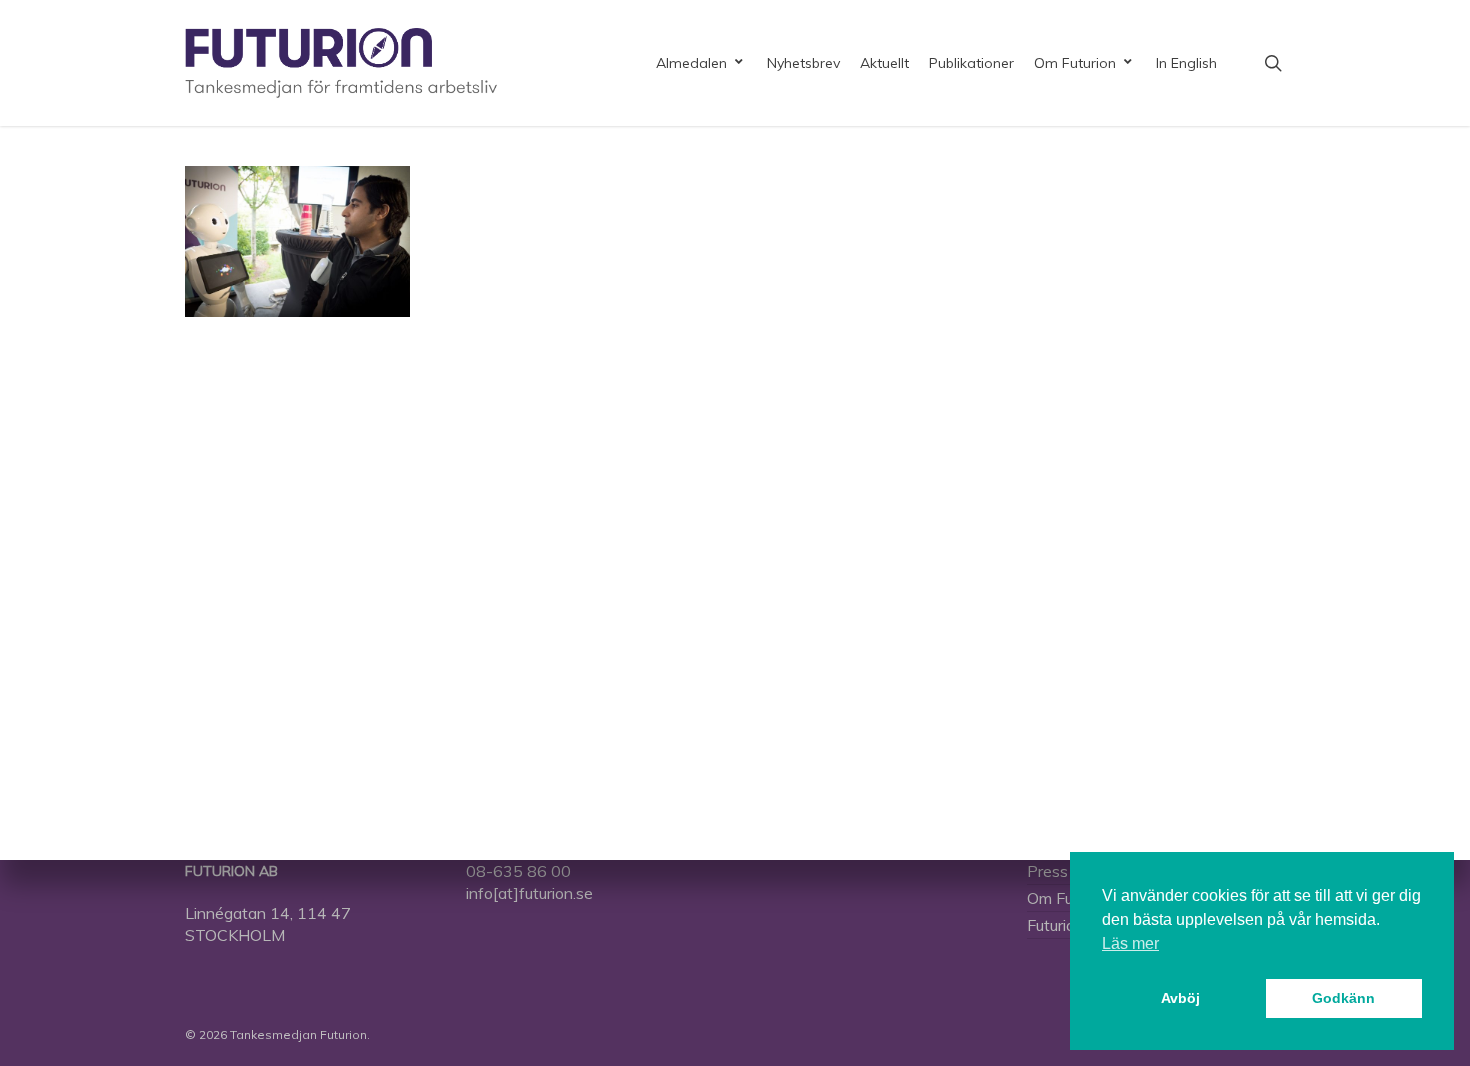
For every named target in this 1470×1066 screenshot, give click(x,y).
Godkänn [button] (1343, 998)
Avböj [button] (1180, 998)
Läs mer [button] (1130, 943)
